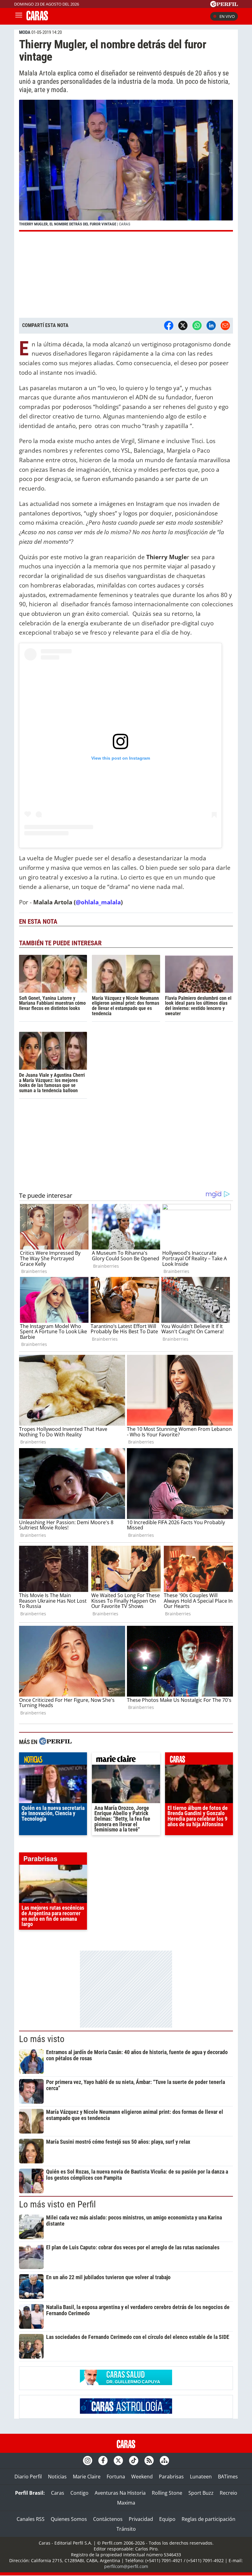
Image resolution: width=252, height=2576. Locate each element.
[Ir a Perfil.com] (224, 5)
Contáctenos (108, 2519)
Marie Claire (87, 2477)
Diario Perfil (28, 2477)
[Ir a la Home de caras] (37, 18)
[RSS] (149, 2461)
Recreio (228, 2493)
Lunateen (201, 2477)
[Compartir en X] (183, 325)
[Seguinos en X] (118, 2461)
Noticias (57, 2477)
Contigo (79, 2493)
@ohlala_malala (98, 902)
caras (199, 1760)
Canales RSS (31, 2519)
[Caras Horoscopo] (126, 2412)
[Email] (225, 325)
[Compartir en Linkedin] (211, 325)
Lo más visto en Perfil (57, 2204)
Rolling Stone (167, 2493)
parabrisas (53, 1860)
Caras (58, 2493)
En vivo (227, 16)
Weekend (142, 2477)
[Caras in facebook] (103, 2461)
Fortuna (116, 2477)
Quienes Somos (69, 2519)
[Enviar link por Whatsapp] (197, 325)
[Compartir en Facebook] (169, 325)
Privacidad (141, 2519)
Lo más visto (42, 2039)
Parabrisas (171, 2477)
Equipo (167, 2519)
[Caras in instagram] (88, 2461)
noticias (53, 1760)
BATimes (228, 2477)
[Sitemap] (164, 2461)
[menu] (19, 16)
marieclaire (126, 1760)
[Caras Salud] (126, 2383)
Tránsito (126, 2529)
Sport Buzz (201, 2493)
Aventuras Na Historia (120, 2493)
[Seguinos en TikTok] (134, 2461)
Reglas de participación (209, 2519)
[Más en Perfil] (55, 1742)
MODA (25, 32)
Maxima (126, 2503)
